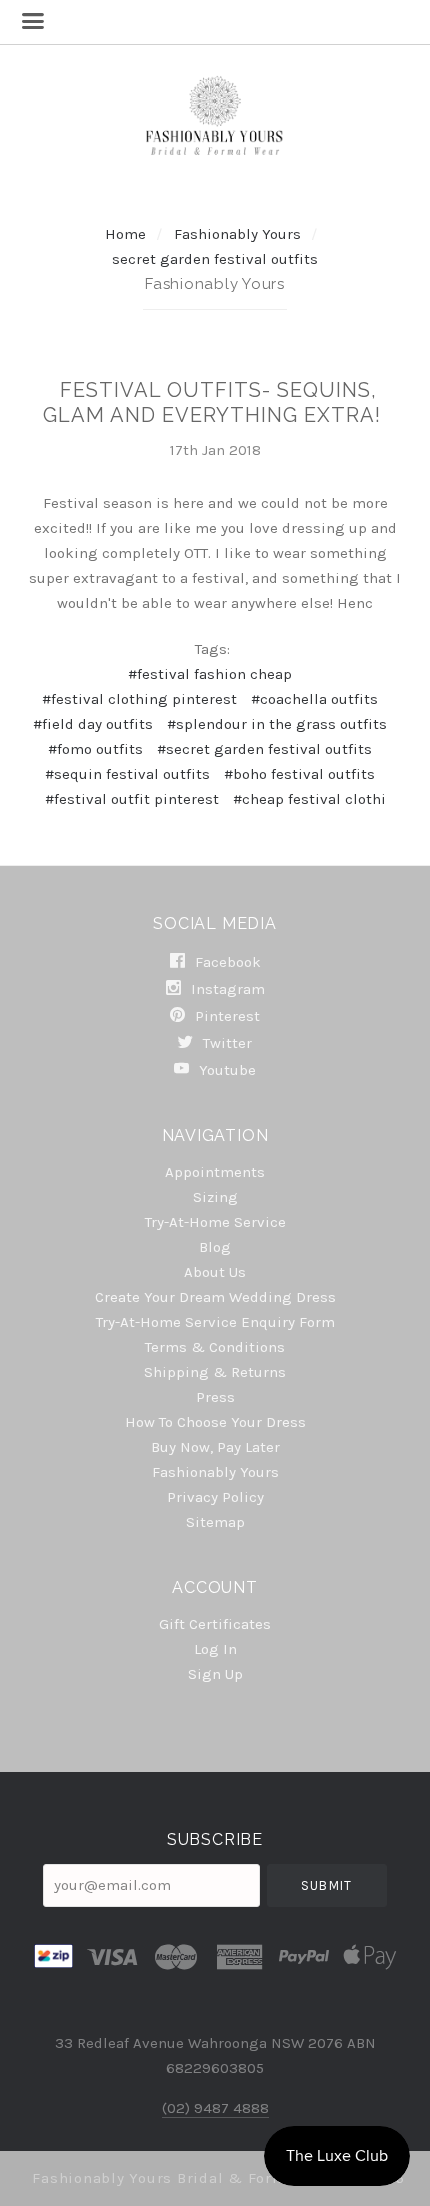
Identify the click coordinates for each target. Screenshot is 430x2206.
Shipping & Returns (215, 1372)
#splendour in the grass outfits (277, 724)
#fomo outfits (95, 749)
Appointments (215, 1172)
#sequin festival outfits (127, 774)
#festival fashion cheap (210, 674)
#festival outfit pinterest (132, 799)
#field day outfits (93, 724)
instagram (226, 989)
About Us (215, 1272)
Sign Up (215, 1673)
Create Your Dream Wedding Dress (215, 1297)
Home (125, 234)
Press (215, 1397)
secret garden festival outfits (215, 259)
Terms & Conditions (215, 1347)
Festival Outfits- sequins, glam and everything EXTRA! (212, 402)
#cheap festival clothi (309, 799)
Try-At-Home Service (215, 1222)
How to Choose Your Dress (215, 1422)
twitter (225, 1043)
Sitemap (215, 1521)
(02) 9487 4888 (215, 2108)
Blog (215, 1247)
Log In (215, 1649)
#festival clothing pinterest (139, 699)
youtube (225, 1069)
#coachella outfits (314, 699)
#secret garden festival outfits (264, 749)
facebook (226, 962)
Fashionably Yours (239, 234)
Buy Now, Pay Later (215, 1447)
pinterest (225, 1016)
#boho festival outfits (299, 774)
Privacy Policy (215, 1497)
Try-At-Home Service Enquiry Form (215, 1322)
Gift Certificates (215, 1624)
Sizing (215, 1197)
